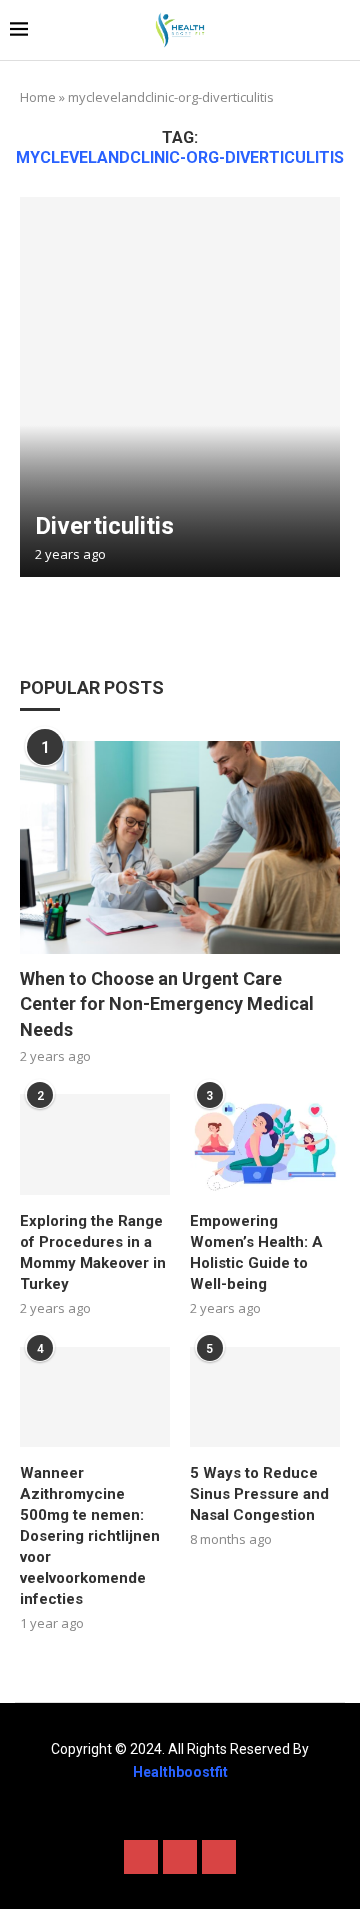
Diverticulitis (104, 526)
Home (38, 97)
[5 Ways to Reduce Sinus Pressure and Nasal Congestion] (265, 1397)
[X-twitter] (180, 1857)
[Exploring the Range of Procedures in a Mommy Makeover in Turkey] (95, 1144)
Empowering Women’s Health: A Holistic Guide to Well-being (256, 1252)
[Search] (340, 30)
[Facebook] (141, 1857)
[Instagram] (219, 1857)
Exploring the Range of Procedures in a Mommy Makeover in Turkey (93, 1252)
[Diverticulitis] (180, 387)
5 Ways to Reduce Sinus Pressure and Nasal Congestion (259, 1494)
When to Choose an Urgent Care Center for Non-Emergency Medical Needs (167, 1003)
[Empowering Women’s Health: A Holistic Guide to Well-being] (265, 1144)
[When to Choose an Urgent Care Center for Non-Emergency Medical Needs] (180, 847)
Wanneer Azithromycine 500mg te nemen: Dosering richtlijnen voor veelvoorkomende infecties (90, 1536)
